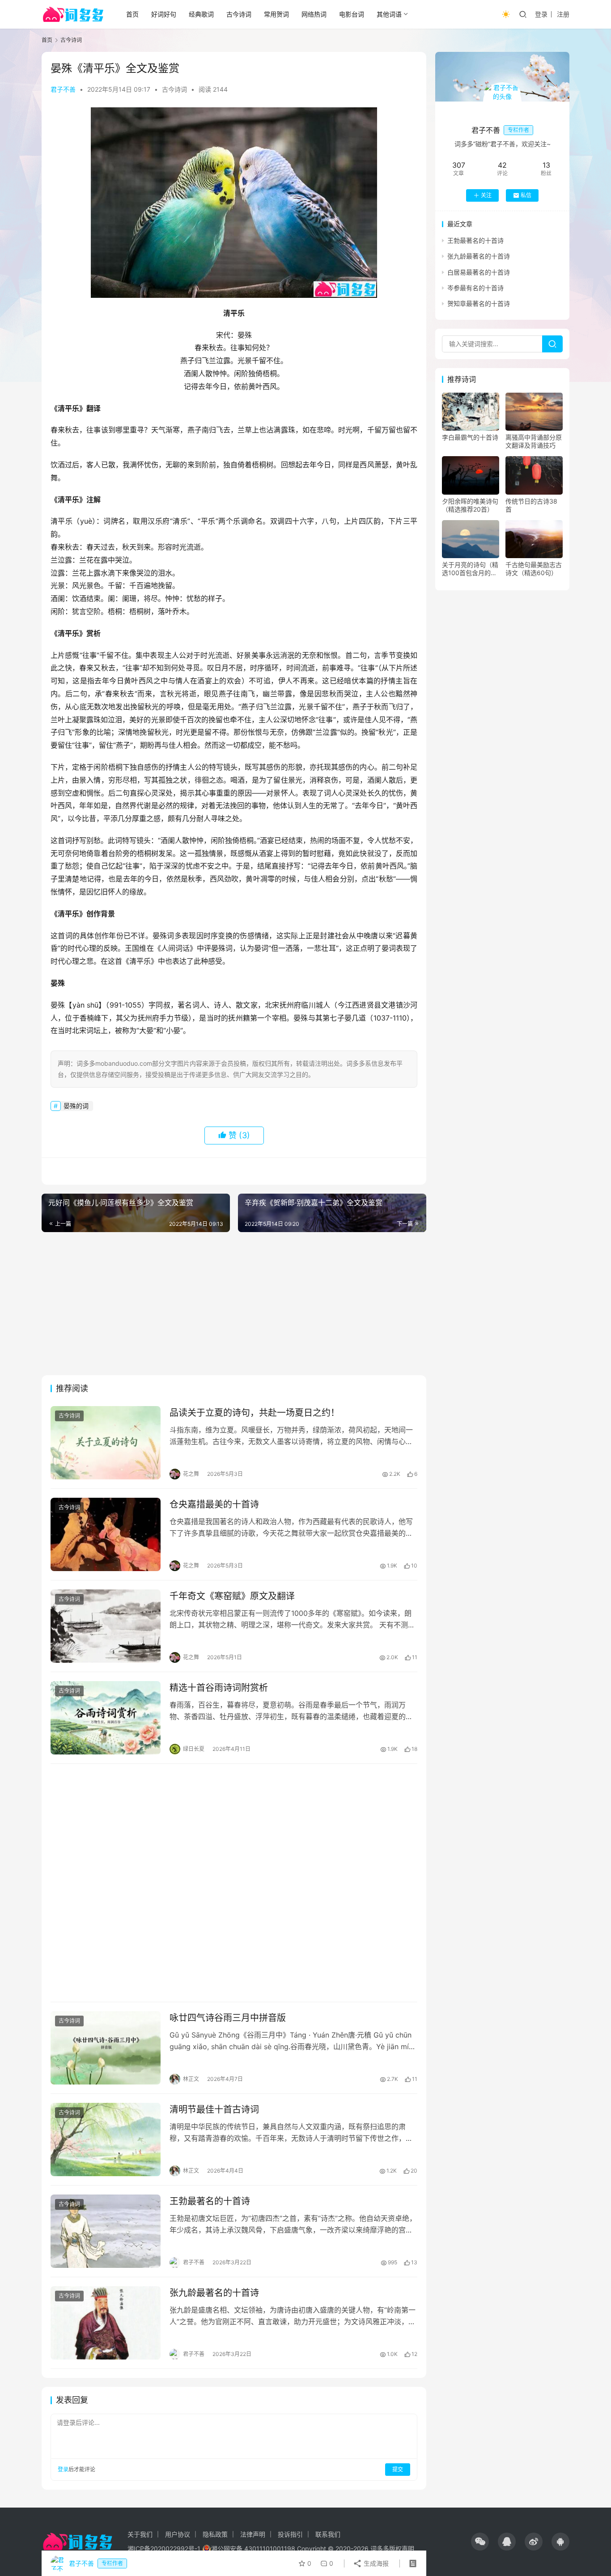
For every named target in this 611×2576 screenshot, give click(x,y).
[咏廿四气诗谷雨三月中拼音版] (106, 2048)
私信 (526, 195)
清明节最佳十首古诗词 (214, 2110)
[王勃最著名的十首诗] (106, 2231)
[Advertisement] (234, 1304)
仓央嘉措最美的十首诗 (214, 1504)
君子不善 (63, 89)
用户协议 (178, 2534)
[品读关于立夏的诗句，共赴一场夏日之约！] (106, 1443)
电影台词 (352, 14)
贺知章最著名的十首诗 (479, 303)
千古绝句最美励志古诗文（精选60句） (534, 569)
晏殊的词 (76, 1106)
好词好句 (164, 14)
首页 (132, 14)
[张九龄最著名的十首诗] (106, 2323)
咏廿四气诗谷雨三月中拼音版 (228, 2018)
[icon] (480, 2542)
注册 (563, 14)
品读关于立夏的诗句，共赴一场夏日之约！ (255, 1413)
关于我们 (140, 2534)
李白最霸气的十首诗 (470, 437)
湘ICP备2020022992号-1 (164, 2548)
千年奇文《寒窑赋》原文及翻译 (232, 1596)
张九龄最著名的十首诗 (214, 2293)
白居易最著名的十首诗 (479, 272)
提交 (398, 2469)
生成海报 (375, 2563)
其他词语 (389, 14)
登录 (541, 14)
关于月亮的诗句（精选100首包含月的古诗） (470, 569)
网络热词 (314, 14)
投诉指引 (290, 2534)
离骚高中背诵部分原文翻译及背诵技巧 (534, 441)
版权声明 (402, 2548)
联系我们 (328, 2534)
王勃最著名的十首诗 (210, 2201)
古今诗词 (239, 14)
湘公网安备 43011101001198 (253, 2548)
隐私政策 (215, 2534)
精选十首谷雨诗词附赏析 (219, 1688)
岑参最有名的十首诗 (475, 288)
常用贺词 (276, 14)
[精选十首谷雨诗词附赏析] (106, 1718)
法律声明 (253, 2534)
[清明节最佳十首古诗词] (106, 2140)
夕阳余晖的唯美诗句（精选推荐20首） (470, 505)
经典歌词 (201, 14)
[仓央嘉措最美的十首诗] (106, 1534)
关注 (486, 195)
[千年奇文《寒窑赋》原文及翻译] (106, 1626)
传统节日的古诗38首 (531, 505)
